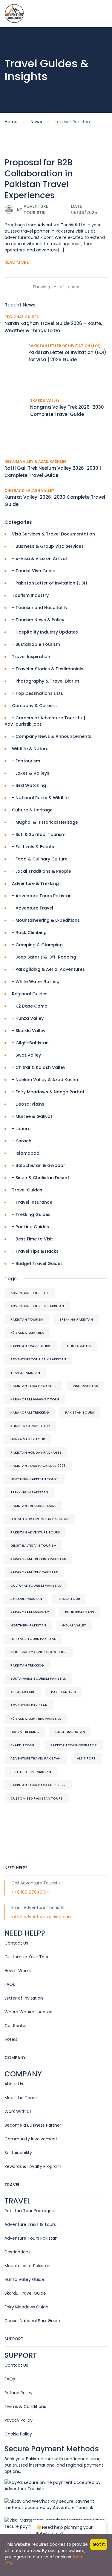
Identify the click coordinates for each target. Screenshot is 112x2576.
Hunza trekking (25, 1732)
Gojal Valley (74, 1625)
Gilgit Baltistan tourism (33, 1545)
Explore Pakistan (26, 1599)
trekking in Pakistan (29, 1492)
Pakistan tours (80, 1412)
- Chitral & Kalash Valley (39, 1067)
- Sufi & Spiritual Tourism (39, 834)
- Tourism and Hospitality (40, 608)
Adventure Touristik (30, 1293)
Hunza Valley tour (28, 1439)
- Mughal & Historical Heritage (45, 822)
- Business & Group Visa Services (48, 546)
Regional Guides (22, 317)
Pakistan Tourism (27, 1319)
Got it (99, 2544)
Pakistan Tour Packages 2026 (38, 1466)
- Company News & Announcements (52, 736)
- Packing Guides (30, 1227)
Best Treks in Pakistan (31, 1772)
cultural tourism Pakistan (36, 1585)
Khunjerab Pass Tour (30, 1426)
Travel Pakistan (25, 1373)
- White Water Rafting (36, 982)
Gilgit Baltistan (70, 1732)
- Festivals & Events (33, 847)
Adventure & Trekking (35, 883)
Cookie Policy (18, 2434)
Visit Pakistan (85, 1386)
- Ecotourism (26, 761)
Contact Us (16, 1943)
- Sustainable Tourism (36, 644)
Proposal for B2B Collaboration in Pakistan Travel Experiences (39, 179)
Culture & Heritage (32, 810)
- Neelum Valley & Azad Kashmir (47, 1080)
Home (11, 122)
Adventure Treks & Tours (30, 2224)
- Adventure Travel (33, 908)
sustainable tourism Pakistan (38, 1678)
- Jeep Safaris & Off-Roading (44, 957)
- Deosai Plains (28, 1104)
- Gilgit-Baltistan (30, 1043)
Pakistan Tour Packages (33, 1386)
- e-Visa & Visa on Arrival (39, 558)
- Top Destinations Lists (37, 693)
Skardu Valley (45, 400)
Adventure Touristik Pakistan (38, 1359)
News (36, 122)
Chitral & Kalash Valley (29, 490)
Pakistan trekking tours (33, 1506)
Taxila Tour (69, 1599)
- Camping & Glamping (37, 945)
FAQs (10, 1984)
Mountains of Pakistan (27, 2266)
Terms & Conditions (25, 2406)
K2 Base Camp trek (27, 1333)
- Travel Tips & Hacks (35, 1251)
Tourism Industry (30, 595)
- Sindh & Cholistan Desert (41, 1178)
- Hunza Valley (28, 1018)
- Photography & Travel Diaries (46, 681)
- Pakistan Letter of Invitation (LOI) (50, 583)
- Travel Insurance (32, 1202)
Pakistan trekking (27, 1665)
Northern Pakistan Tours (34, 1479)
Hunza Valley (79, 1346)
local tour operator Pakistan (40, 1519)
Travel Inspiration (31, 657)
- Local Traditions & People (42, 871)
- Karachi (22, 1141)
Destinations (17, 2252)
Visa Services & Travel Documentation (53, 534)
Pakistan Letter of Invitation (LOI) (65, 346)
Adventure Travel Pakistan (36, 1758)
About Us (14, 2084)
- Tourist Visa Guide (34, 571)
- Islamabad (26, 1153)
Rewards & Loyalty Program (33, 2166)
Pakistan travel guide (31, 1346)
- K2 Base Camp (30, 1006)
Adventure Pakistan (29, 1705)
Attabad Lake (23, 1692)
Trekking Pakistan (76, 1319)
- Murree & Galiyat (32, 1116)
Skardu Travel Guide (25, 2293)
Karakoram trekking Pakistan (38, 1559)
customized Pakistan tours (37, 1798)
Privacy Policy (19, 2420)
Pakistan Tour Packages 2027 (38, 1785)
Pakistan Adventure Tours (35, 1532)
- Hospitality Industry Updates (45, 632)
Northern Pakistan (28, 1625)
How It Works (18, 1971)
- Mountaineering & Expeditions (46, 920)
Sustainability (18, 2153)
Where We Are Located (29, 2012)
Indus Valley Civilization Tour (39, 1652)
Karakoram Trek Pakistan (34, 1572)
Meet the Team (21, 2098)
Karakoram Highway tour (35, 1399)
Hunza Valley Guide (24, 2279)
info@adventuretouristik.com (42, 1917)
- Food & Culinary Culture (40, 859)
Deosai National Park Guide (32, 2321)
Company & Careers (34, 706)
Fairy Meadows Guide (26, 2307)
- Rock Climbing (29, 933)
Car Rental (15, 2026)
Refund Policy (19, 2393)
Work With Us (18, 2111)
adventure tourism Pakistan (37, 1306)
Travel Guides (27, 1190)
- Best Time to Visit (32, 1239)
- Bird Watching (29, 785)
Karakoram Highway (30, 1612)
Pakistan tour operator (74, 1745)
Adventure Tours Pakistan (31, 2238)
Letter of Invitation (24, 1998)
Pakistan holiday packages (36, 1452)
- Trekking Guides (31, 1214)
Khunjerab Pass (80, 1612)
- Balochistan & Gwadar (39, 1165)
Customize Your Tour (27, 1957)
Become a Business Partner (33, 2125)
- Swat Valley (26, 1055)
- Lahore (21, 1129)
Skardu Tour (22, 1745)
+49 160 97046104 (30, 1892)
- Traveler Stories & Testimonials (48, 669)
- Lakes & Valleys (31, 773)
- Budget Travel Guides (37, 1263)
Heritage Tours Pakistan (33, 1639)
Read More (17, 262)
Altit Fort (86, 1758)
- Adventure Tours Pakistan (42, 896)
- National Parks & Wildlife (40, 798)
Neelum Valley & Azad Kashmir (36, 461)
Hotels (11, 2039)
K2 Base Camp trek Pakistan (36, 1719)
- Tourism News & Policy (38, 620)
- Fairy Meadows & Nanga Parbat (48, 1092)
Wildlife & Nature (30, 749)
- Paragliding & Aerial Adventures (48, 969)
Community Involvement (31, 2139)
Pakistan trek (64, 1692)
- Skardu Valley (29, 1031)
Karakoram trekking (30, 1412)
